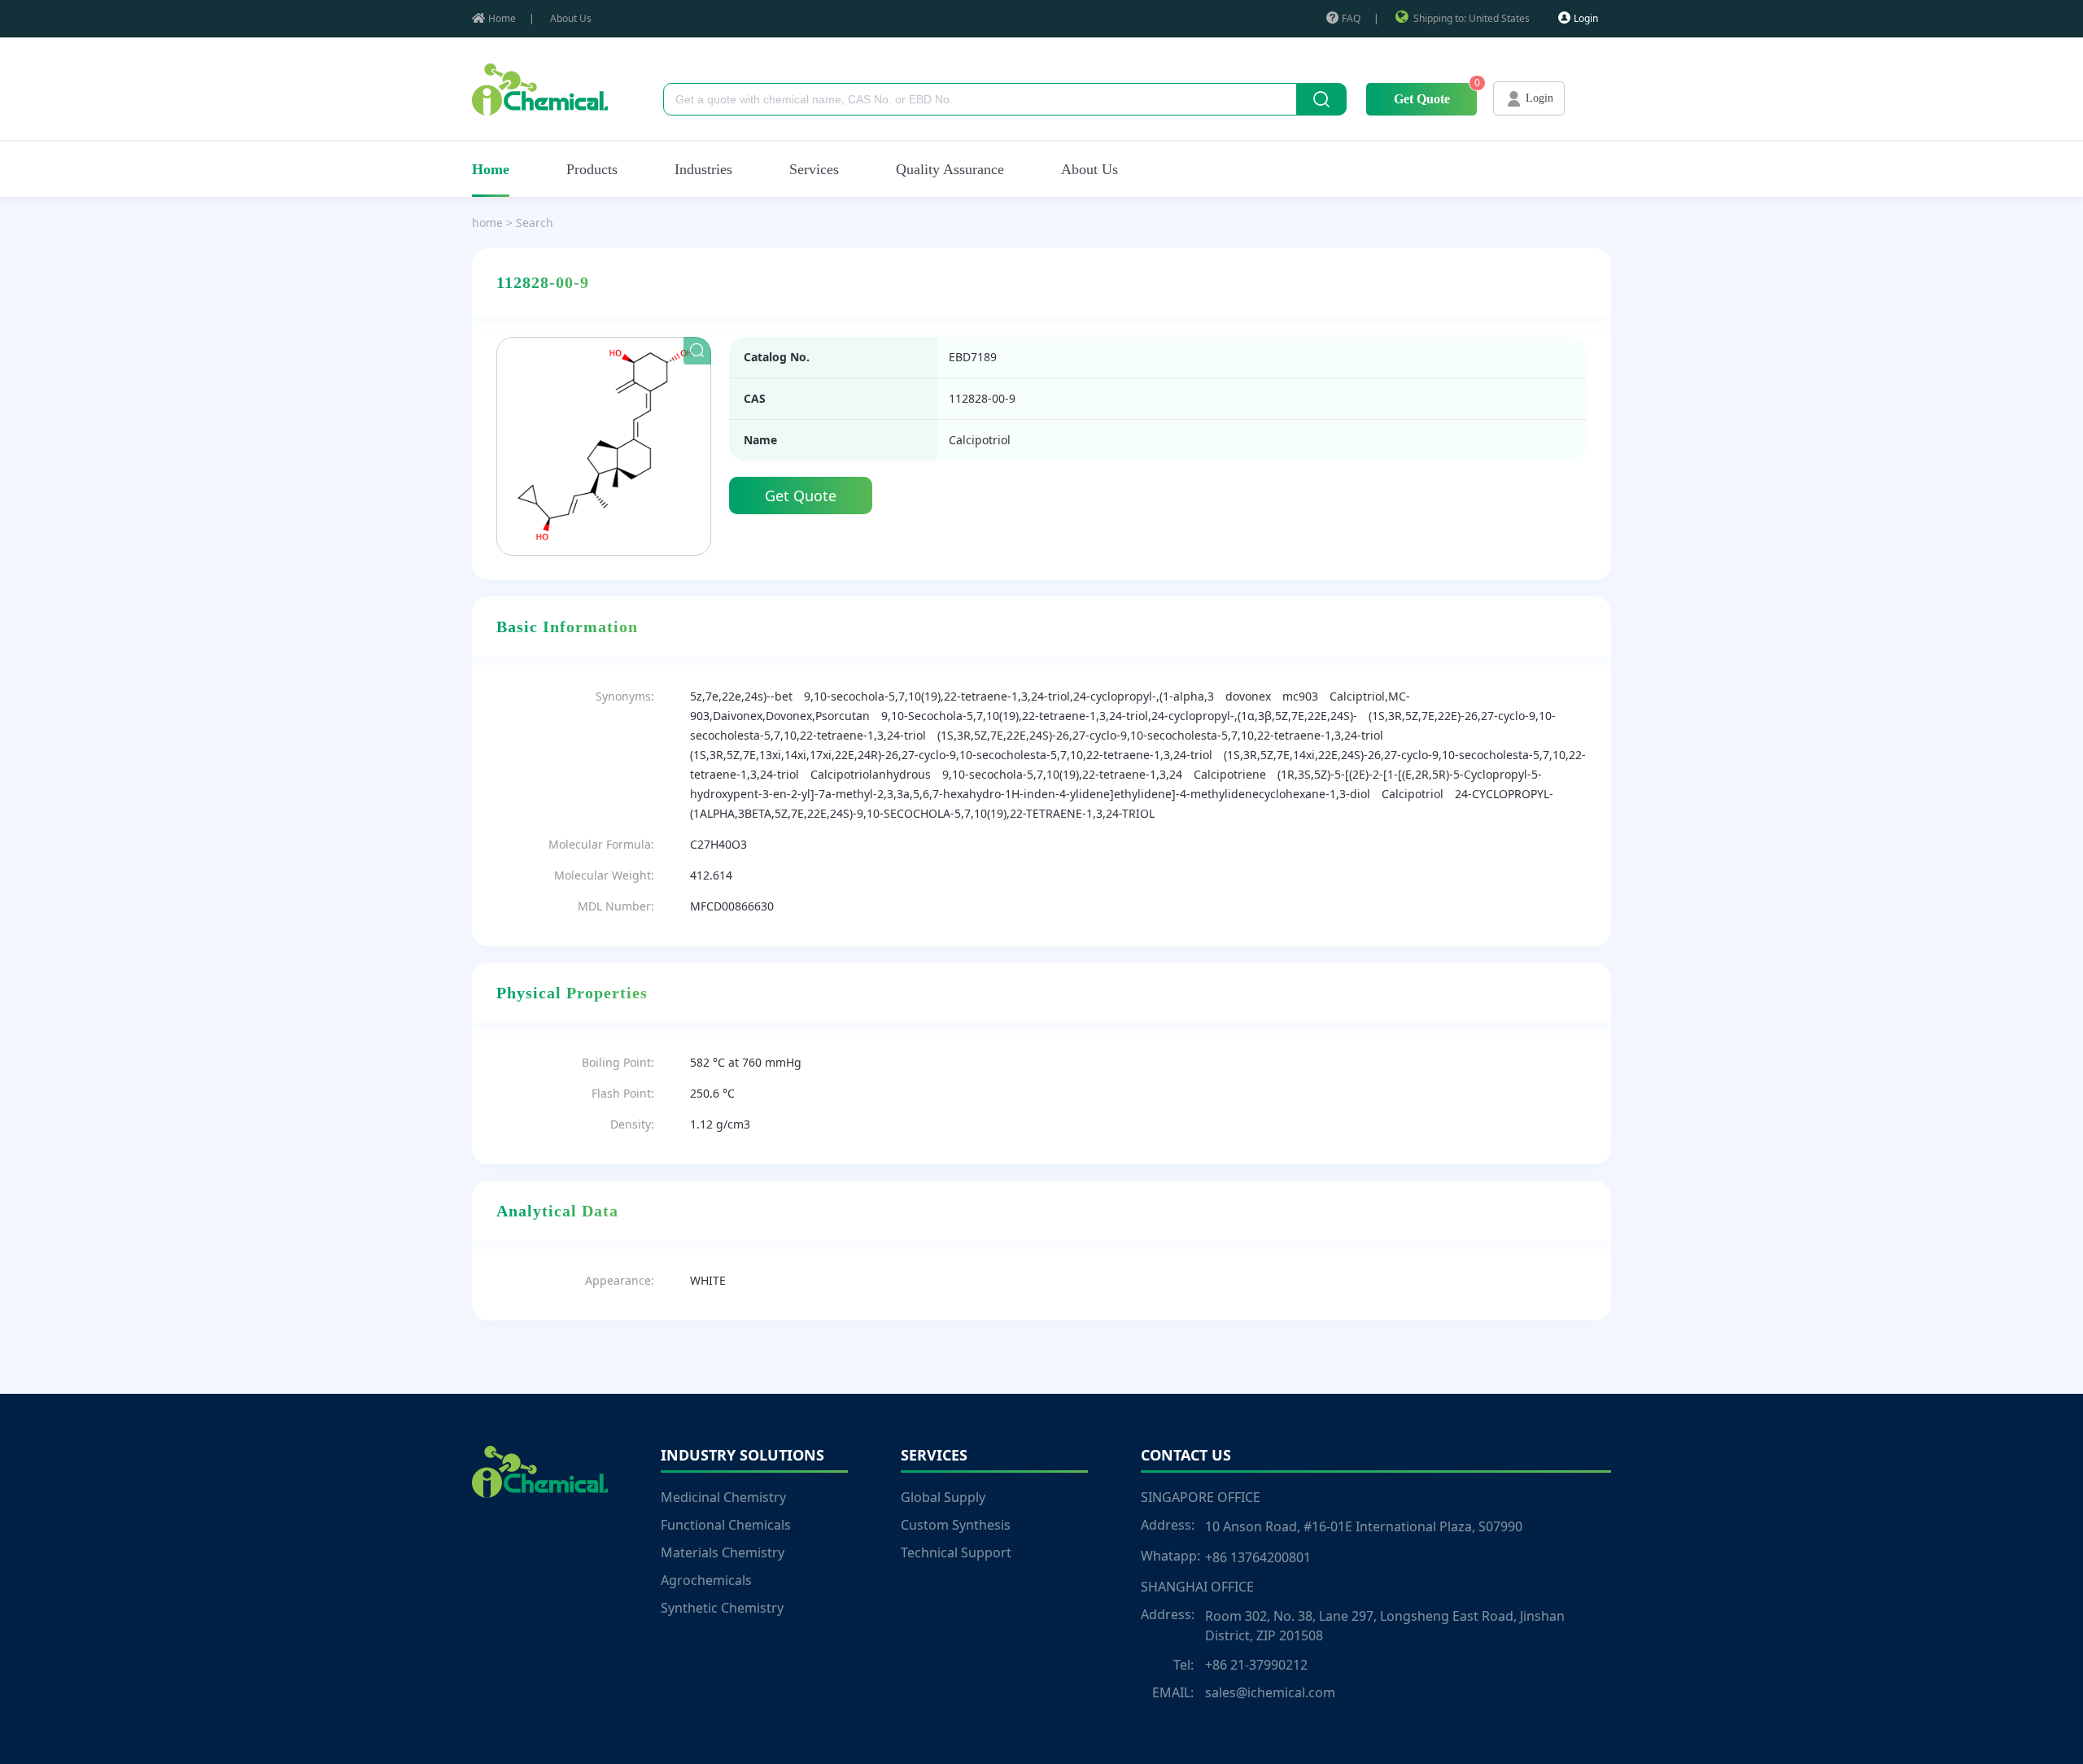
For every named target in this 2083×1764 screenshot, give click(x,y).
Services (814, 169)
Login (1586, 18)
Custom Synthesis (956, 1525)
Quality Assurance (950, 169)
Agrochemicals (706, 1580)
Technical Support (956, 1552)
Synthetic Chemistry (722, 1608)
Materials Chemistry (723, 1552)
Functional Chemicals (726, 1525)
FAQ (1351, 18)
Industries (703, 169)
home (487, 223)
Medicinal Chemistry (723, 1497)
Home (502, 18)
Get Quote (1422, 99)
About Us (571, 18)
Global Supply (943, 1497)
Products (592, 169)
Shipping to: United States (1472, 18)
